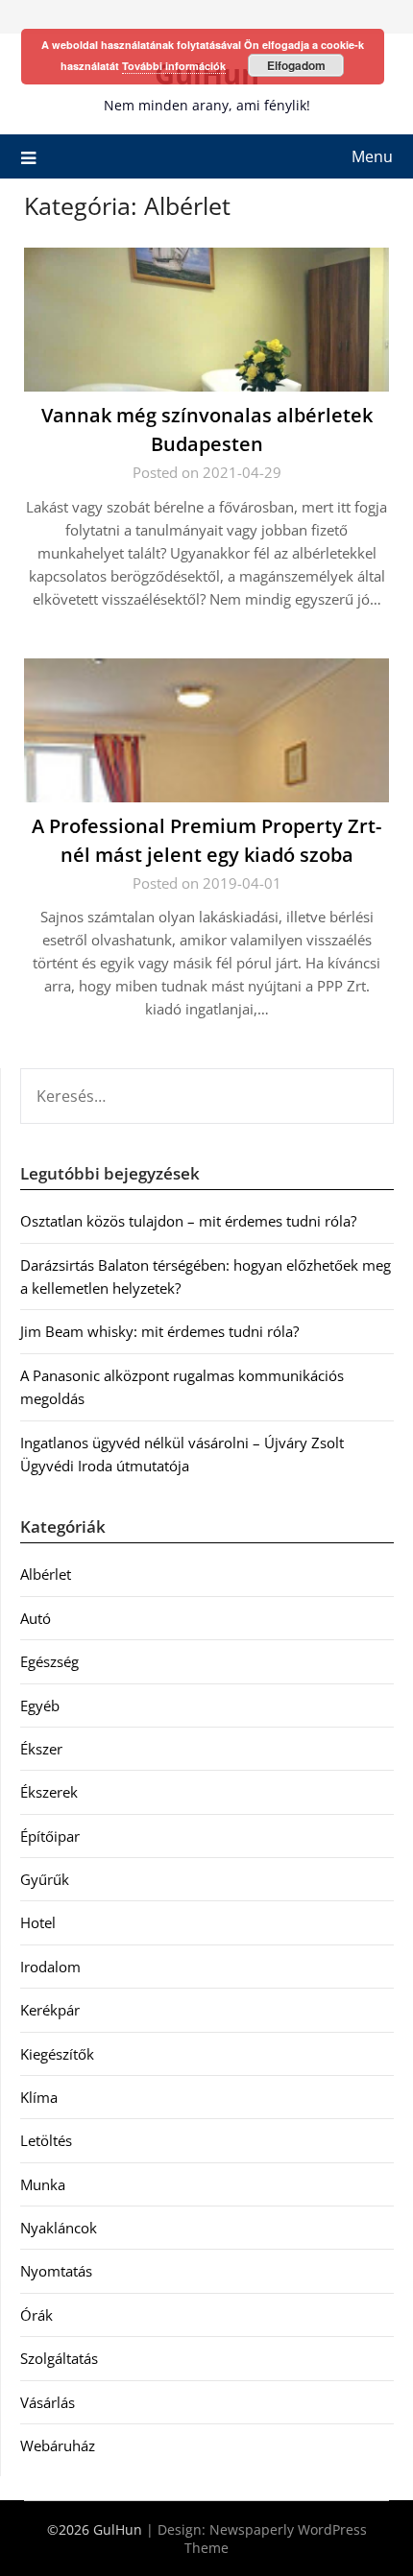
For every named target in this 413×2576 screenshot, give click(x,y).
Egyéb (40, 1705)
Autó (36, 1618)
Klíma (39, 2097)
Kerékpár (50, 2010)
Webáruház (58, 2445)
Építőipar (50, 1836)
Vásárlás (48, 2402)
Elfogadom (296, 65)
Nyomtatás (56, 2271)
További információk (174, 66)
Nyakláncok (59, 2228)
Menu (372, 156)
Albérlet (46, 1574)
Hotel (38, 1922)
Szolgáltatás (59, 2358)
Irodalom (50, 1967)
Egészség (49, 1661)
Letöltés (46, 2140)
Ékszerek (49, 1792)
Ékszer (41, 1749)
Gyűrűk (45, 1879)
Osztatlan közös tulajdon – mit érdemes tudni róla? (188, 1221)
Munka (43, 2184)
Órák (36, 2315)
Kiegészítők (57, 2054)
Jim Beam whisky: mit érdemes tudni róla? (159, 1331)
